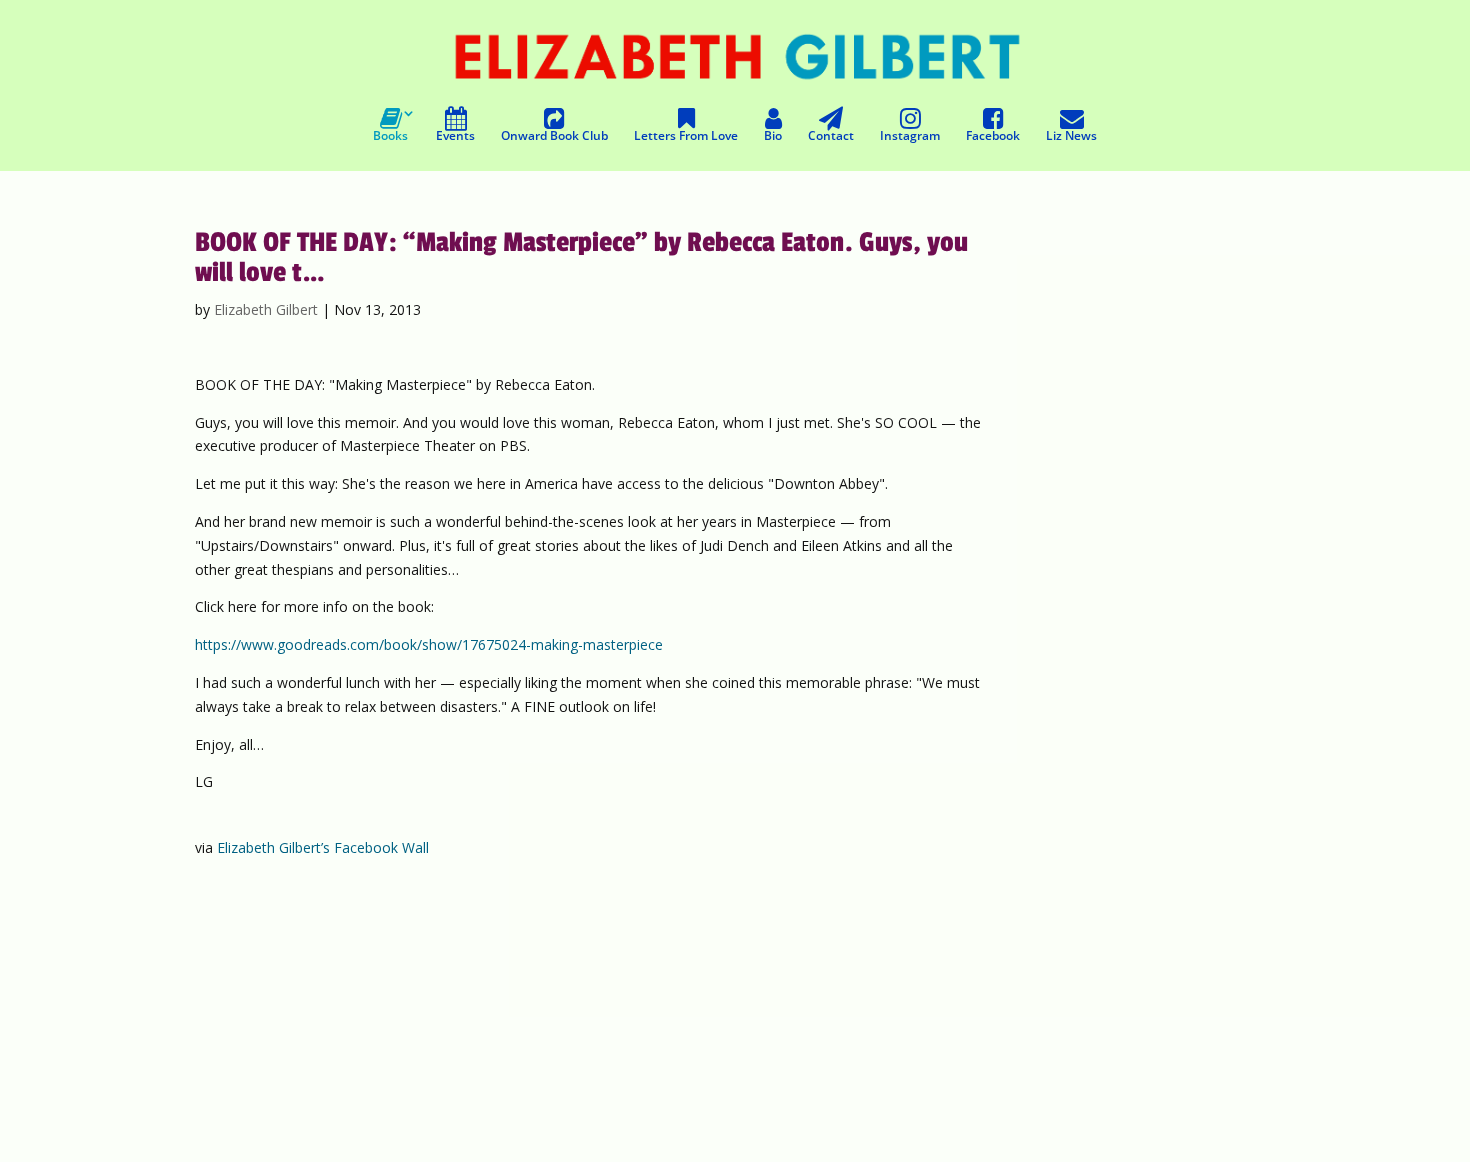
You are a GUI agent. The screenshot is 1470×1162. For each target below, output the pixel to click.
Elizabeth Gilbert (266, 309)
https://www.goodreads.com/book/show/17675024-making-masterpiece (429, 644)
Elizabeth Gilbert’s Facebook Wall (323, 847)
